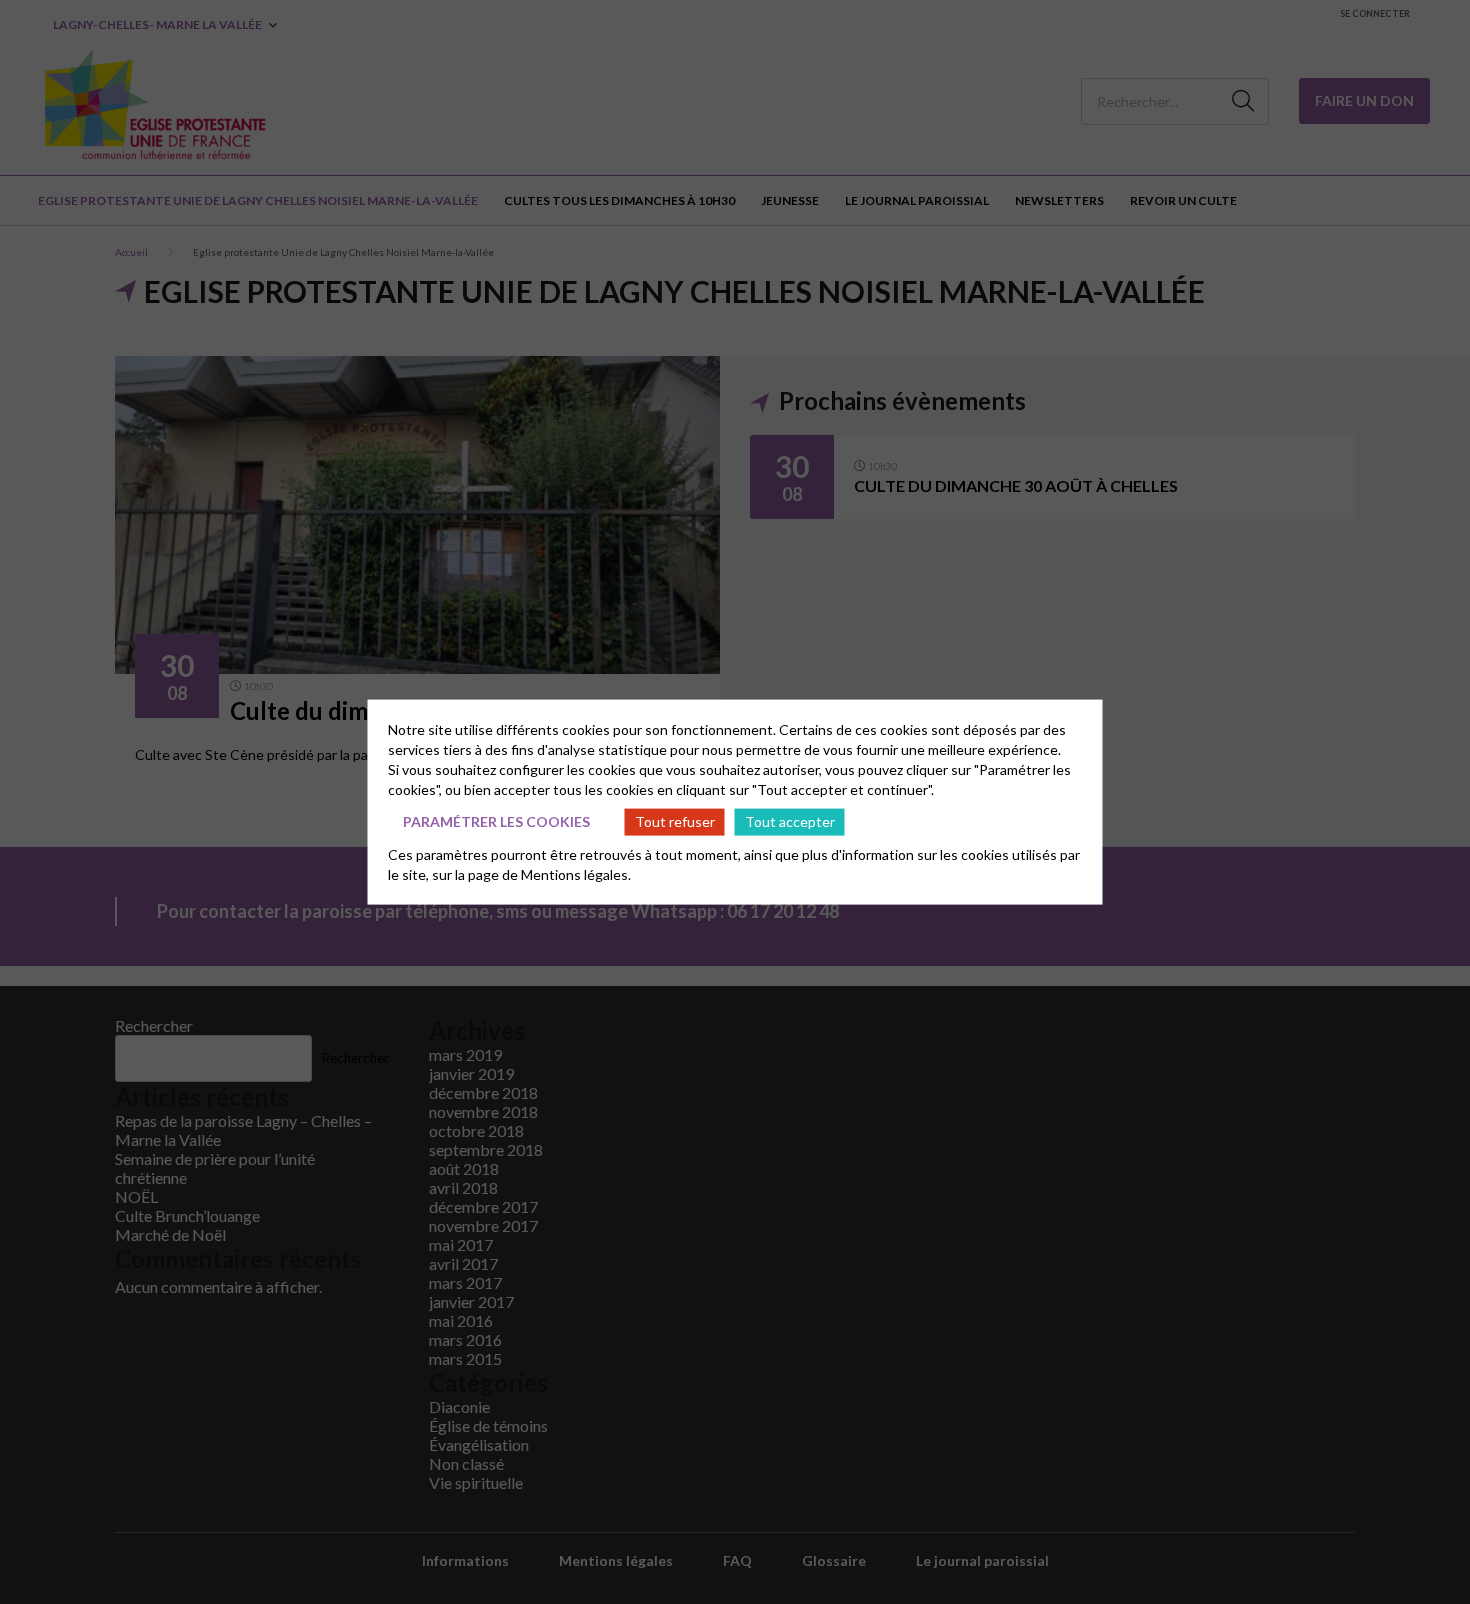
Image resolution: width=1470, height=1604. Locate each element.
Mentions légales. (576, 873)
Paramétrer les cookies (496, 821)
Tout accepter (790, 821)
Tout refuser (675, 821)
